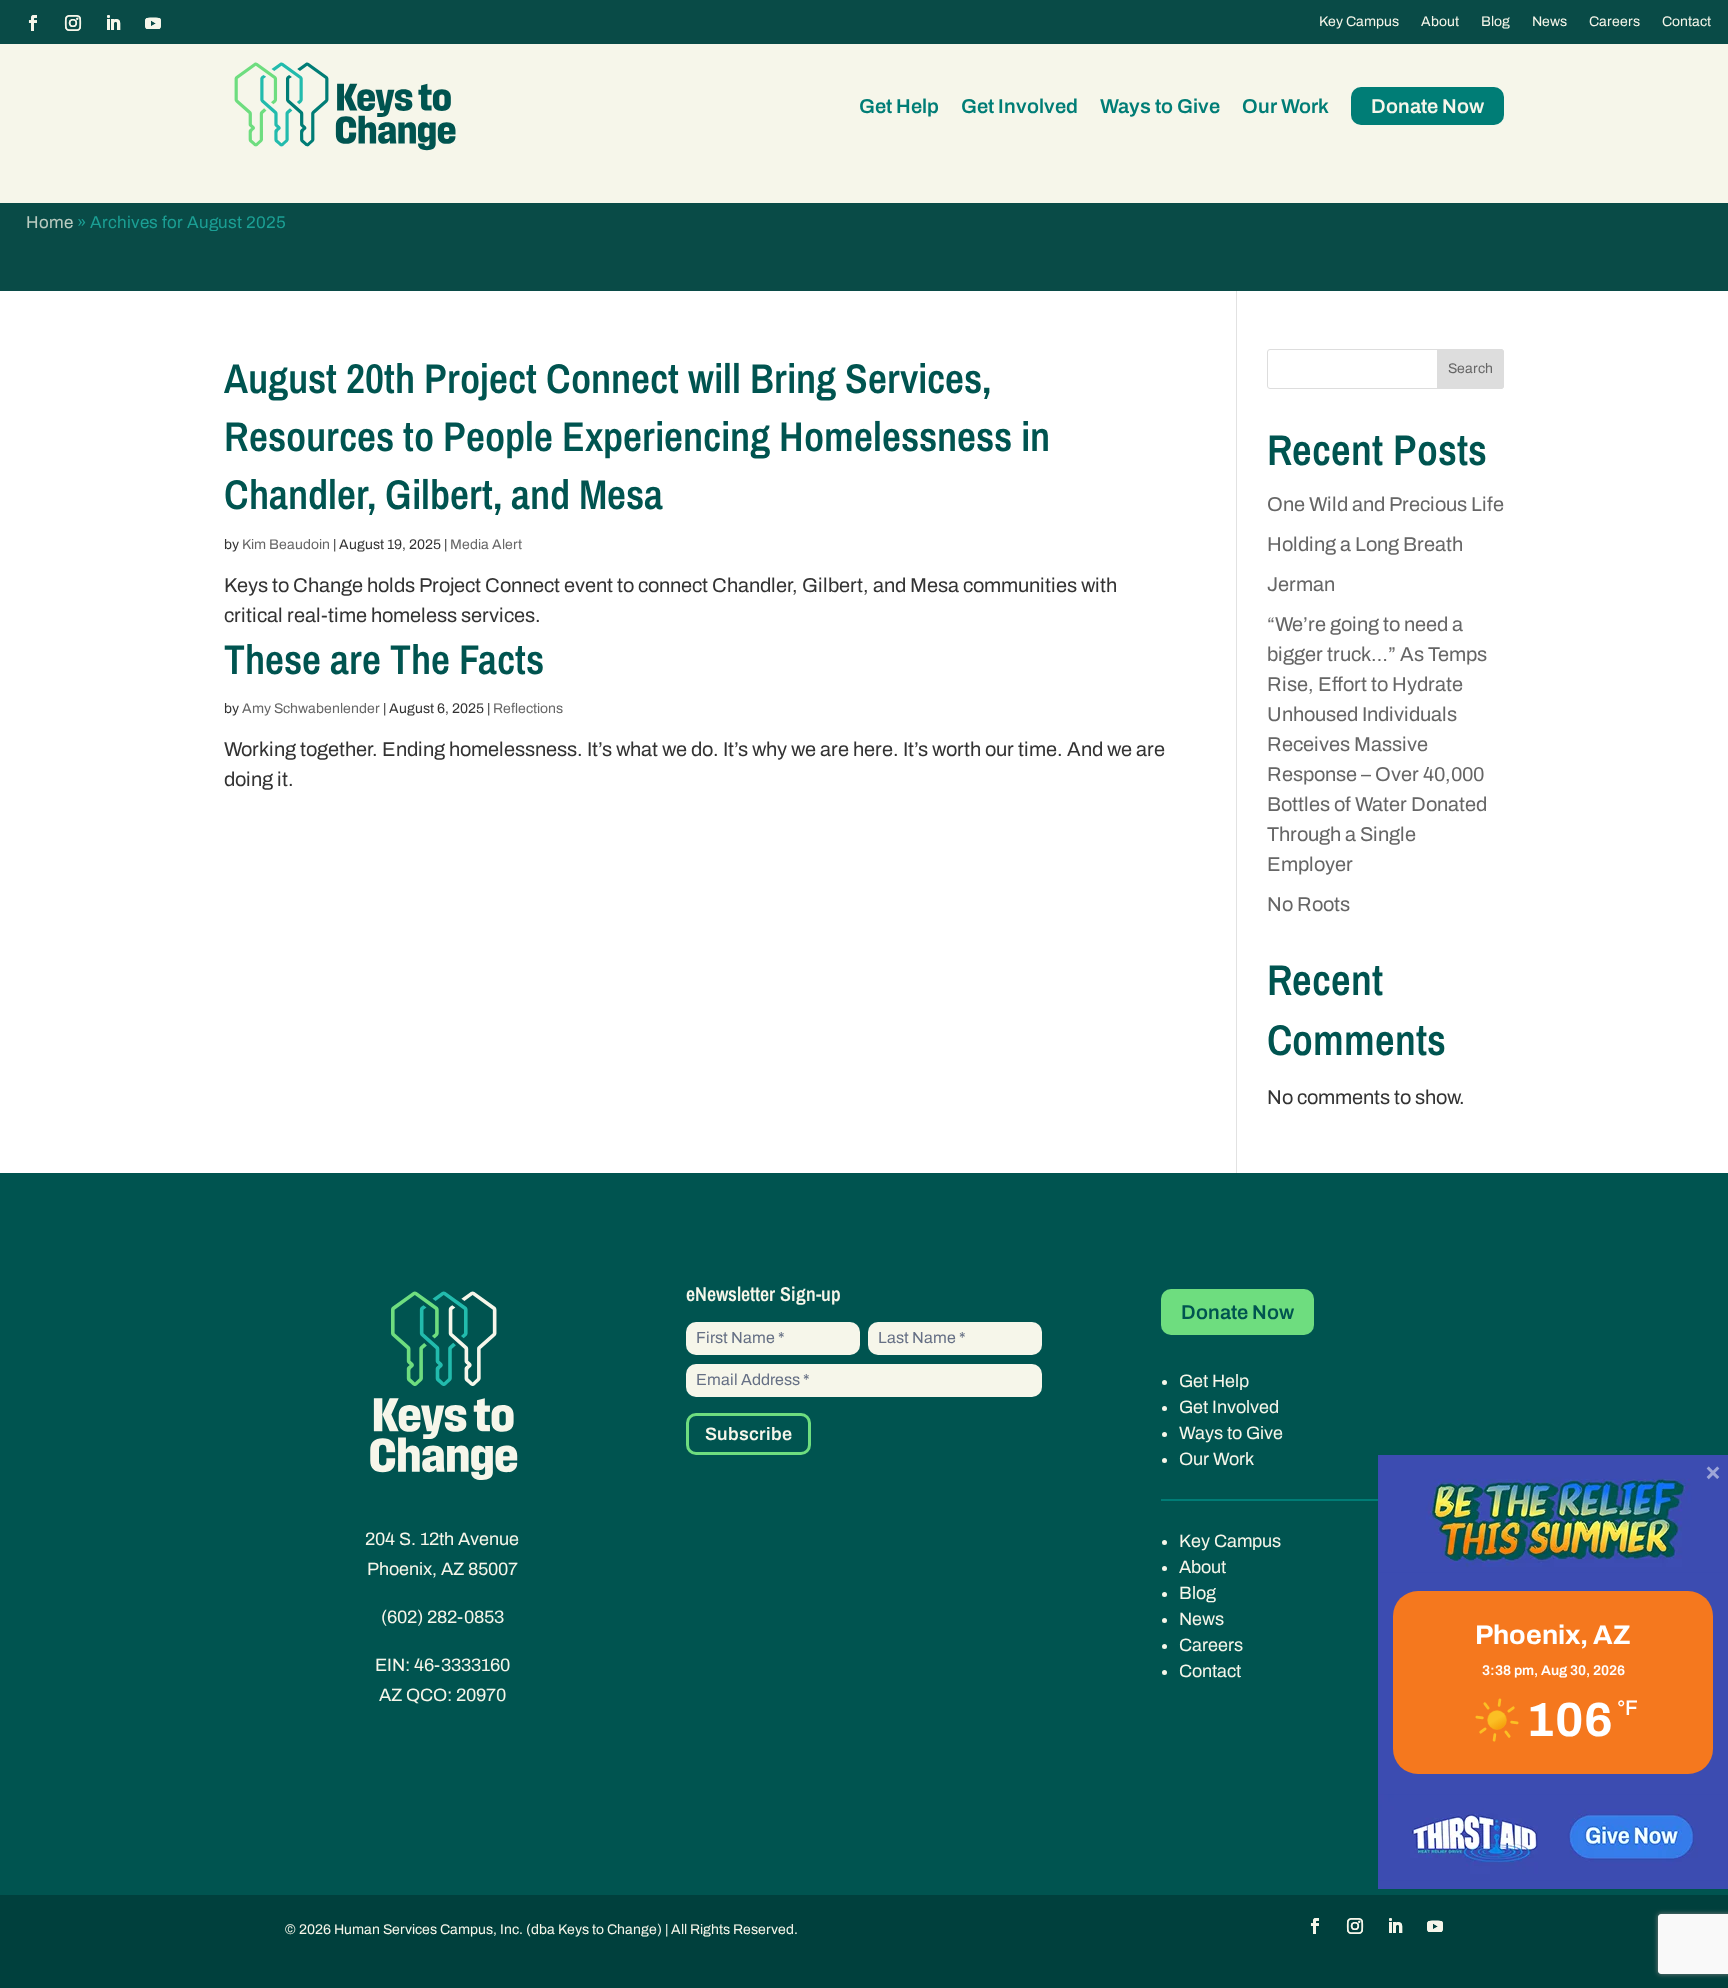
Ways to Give (1160, 106)
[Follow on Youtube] (153, 23)
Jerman (1301, 584)
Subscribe (748, 1434)
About (1440, 22)
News (1549, 22)
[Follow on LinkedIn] (113, 23)
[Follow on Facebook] (33, 23)
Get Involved (1019, 106)
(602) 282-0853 (442, 1617)
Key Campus (1359, 22)
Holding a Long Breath (1365, 544)
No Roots (1308, 904)
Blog (1495, 22)
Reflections (528, 708)
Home (49, 222)
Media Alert (486, 544)
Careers (1614, 22)
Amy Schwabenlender (311, 708)
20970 (481, 1695)
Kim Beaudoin (286, 544)
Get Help (899, 106)
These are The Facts (384, 659)
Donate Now (1427, 106)
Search (1470, 368)
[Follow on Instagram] (73, 23)
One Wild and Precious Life (1385, 504)
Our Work (1285, 106)
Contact (1686, 22)
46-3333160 (462, 1665)
